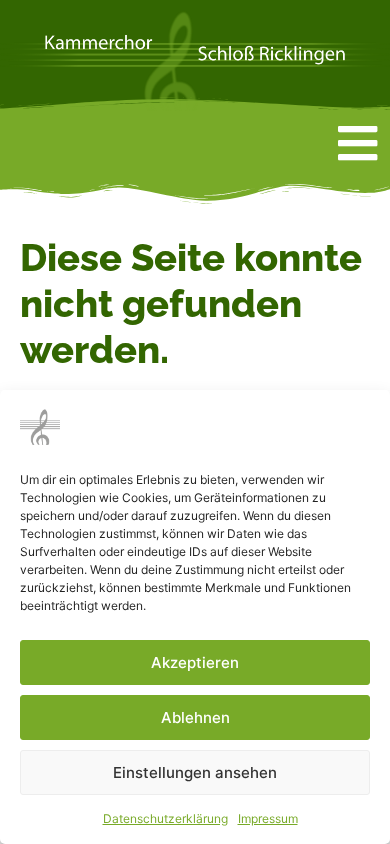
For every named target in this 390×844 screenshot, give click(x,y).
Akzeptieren (195, 662)
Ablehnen (195, 717)
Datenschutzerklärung (165, 818)
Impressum (268, 818)
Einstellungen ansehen (195, 772)
